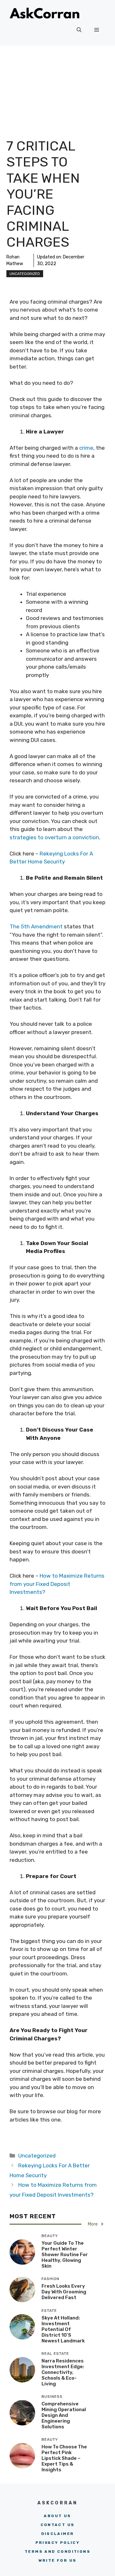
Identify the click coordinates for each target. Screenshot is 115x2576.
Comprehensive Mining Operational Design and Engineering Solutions (64, 2415)
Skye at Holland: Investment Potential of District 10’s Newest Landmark (63, 2329)
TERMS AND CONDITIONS (57, 2551)
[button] (79, 30)
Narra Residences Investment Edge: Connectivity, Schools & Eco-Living (63, 2372)
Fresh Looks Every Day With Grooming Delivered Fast (64, 2292)
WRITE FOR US (58, 2560)
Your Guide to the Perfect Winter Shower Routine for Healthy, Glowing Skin (65, 2255)
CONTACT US (58, 2525)
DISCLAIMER (58, 2534)
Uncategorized (25, 274)
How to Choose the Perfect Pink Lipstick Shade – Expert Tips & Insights (64, 2458)
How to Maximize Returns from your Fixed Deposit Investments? (57, 1584)
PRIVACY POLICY (58, 2543)
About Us (57, 2516)
